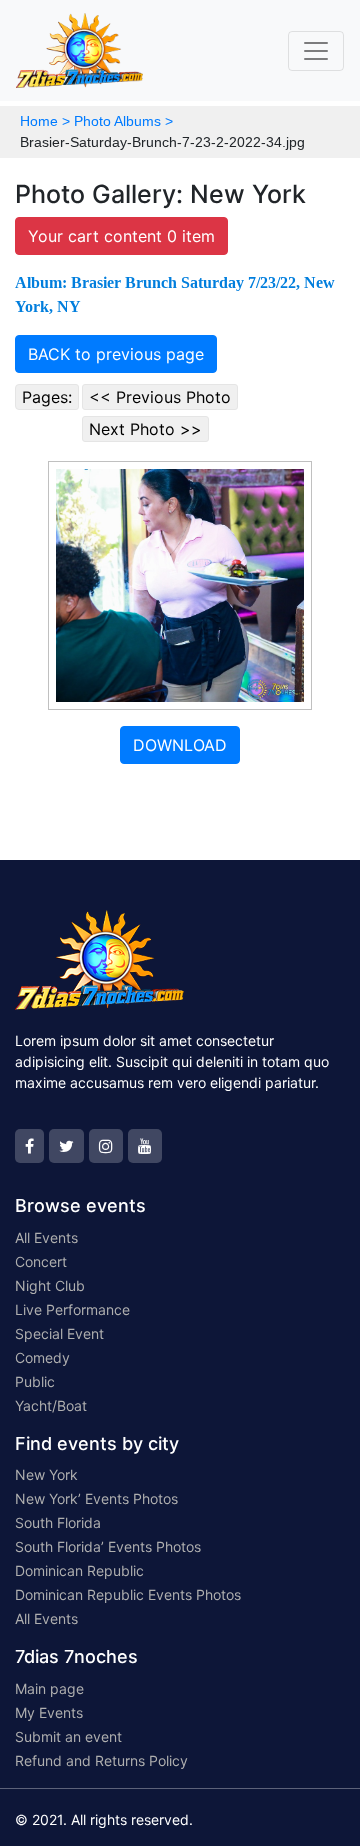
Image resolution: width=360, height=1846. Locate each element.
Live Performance (72, 1309)
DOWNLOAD (180, 745)
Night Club (50, 1285)
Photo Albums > (123, 121)
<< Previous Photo (160, 397)
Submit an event (68, 1736)
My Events (49, 1712)
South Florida (58, 1522)
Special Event (59, 1333)
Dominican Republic (79, 1570)
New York (46, 1474)
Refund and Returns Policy (101, 1760)
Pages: (47, 397)
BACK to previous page (116, 354)
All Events (46, 1237)
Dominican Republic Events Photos (128, 1594)
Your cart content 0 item (121, 236)
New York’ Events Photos (96, 1498)
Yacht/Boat (51, 1405)
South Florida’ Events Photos (108, 1546)
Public (35, 1381)
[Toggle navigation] (316, 51)
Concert (41, 1261)
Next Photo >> (145, 429)
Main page (49, 1688)
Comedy (42, 1357)
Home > (45, 121)
